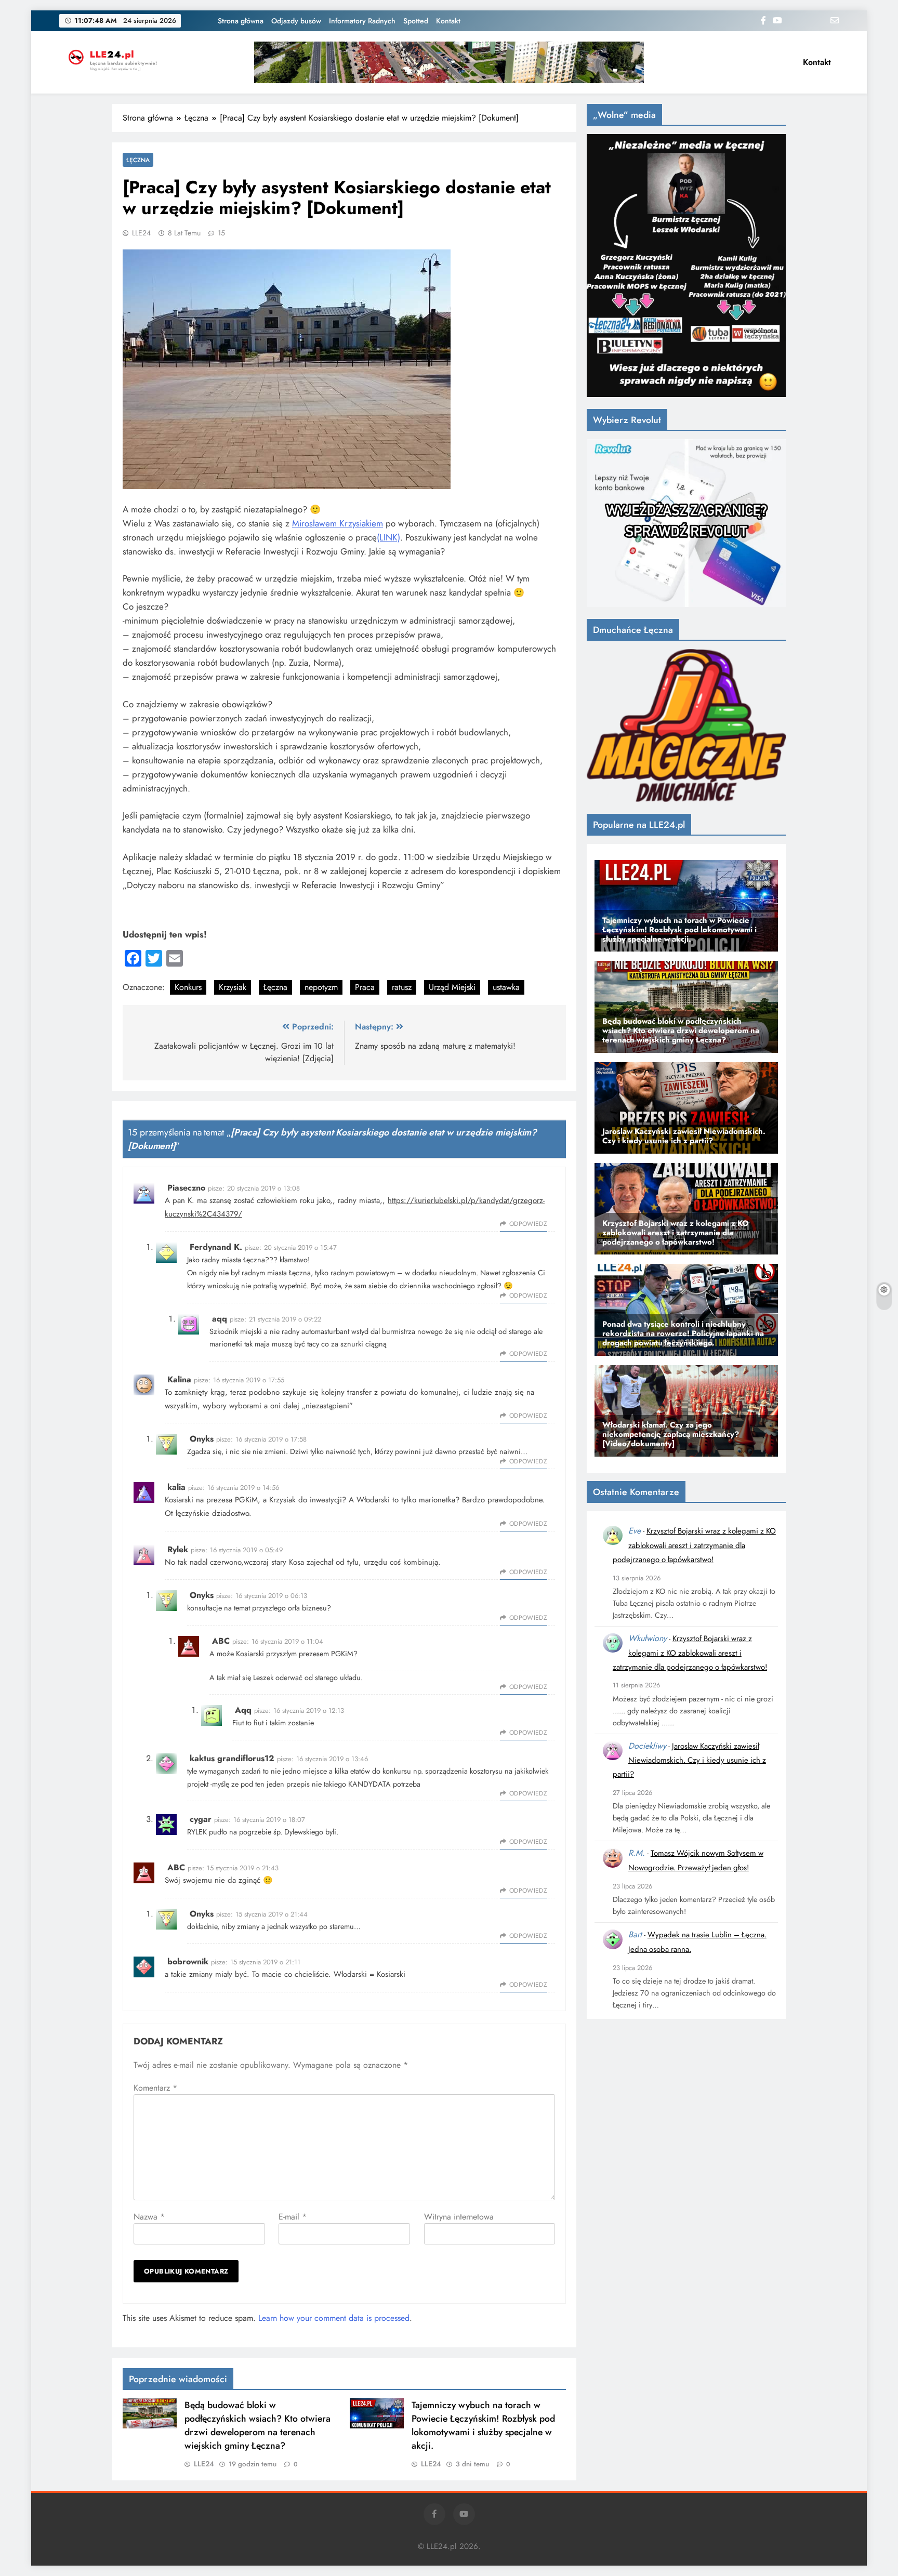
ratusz (402, 987)
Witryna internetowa (459, 2217)
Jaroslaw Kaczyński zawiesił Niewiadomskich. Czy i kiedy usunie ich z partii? (689, 1760)
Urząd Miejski (452, 987)
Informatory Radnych (362, 21)
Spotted (416, 21)
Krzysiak (233, 987)
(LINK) (388, 537)
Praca (365, 987)
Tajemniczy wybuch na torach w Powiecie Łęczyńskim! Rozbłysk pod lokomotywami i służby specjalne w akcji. (483, 2425)
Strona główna (241, 21)
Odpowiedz (528, 1224)
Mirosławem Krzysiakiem (338, 523)
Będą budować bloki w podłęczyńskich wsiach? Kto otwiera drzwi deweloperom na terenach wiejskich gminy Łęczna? (257, 2425)
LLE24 (141, 233)
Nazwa (149, 2217)
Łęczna (138, 160)
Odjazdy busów (296, 21)
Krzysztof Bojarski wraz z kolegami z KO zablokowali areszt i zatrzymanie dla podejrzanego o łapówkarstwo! (694, 1545)
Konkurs (188, 987)
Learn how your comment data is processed (334, 2318)
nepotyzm (321, 987)
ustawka (506, 987)
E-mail (293, 2217)
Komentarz (155, 2088)
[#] (449, 62)
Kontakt (448, 21)
